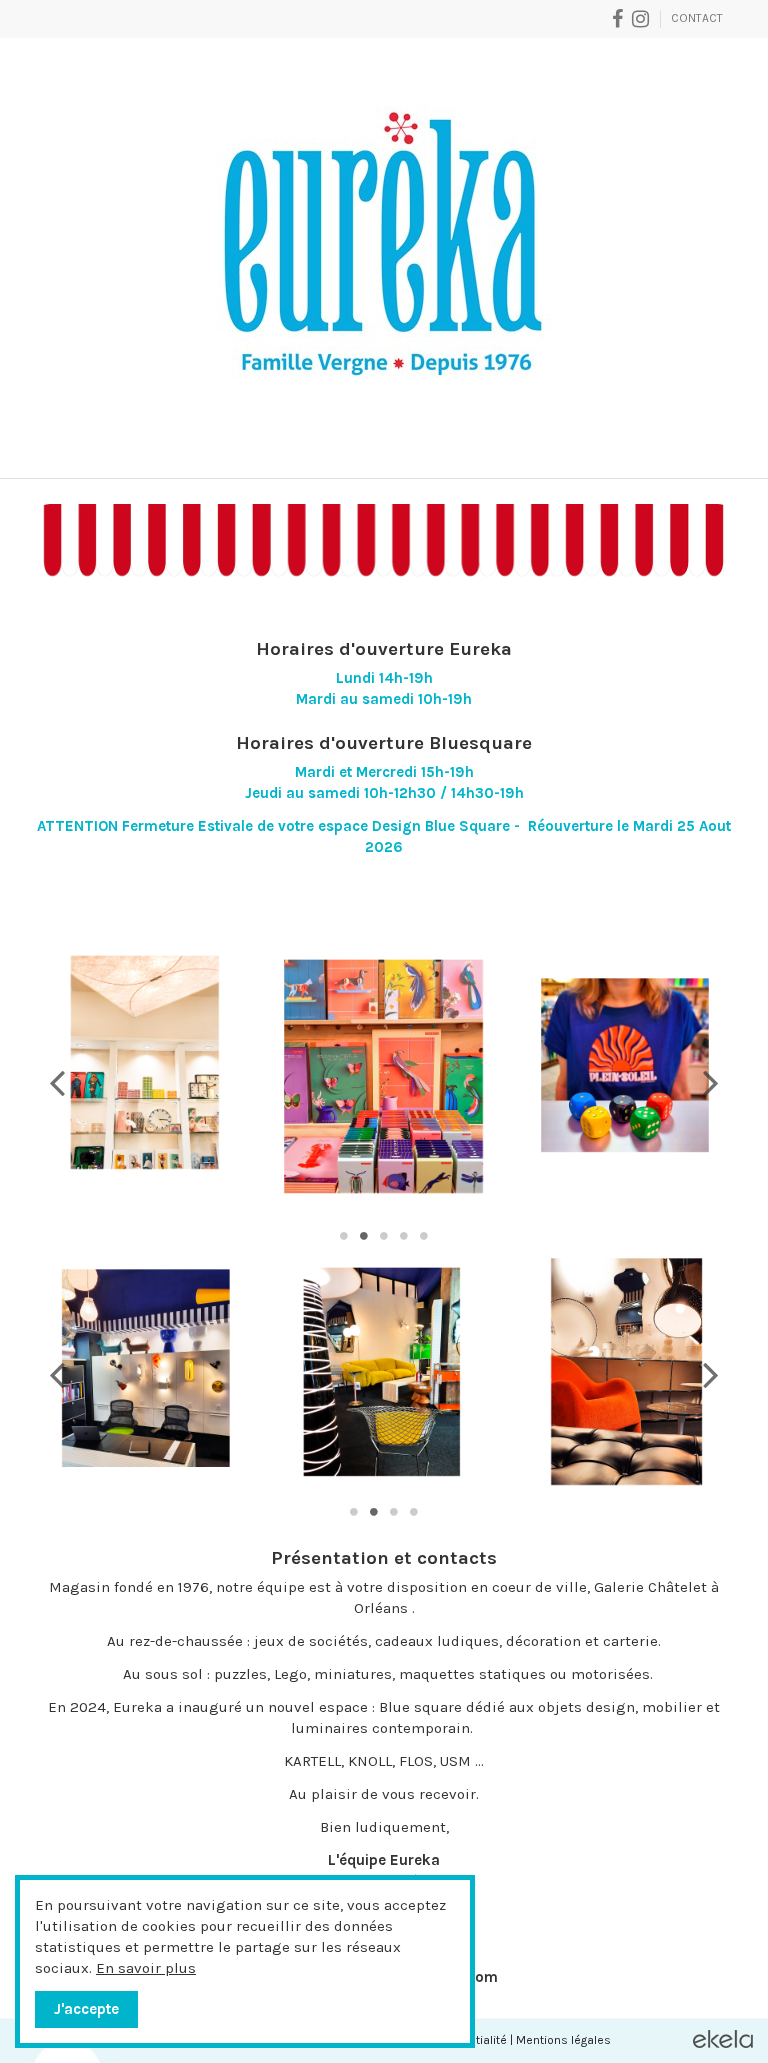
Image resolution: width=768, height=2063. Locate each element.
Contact (697, 18)
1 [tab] (344, 1236)
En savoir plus (146, 1968)
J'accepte (86, 2009)
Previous (58, 1081)
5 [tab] (424, 1236)
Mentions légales (563, 2040)
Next (710, 1081)
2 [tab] (364, 1236)
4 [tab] (404, 1236)
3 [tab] (384, 1236)
